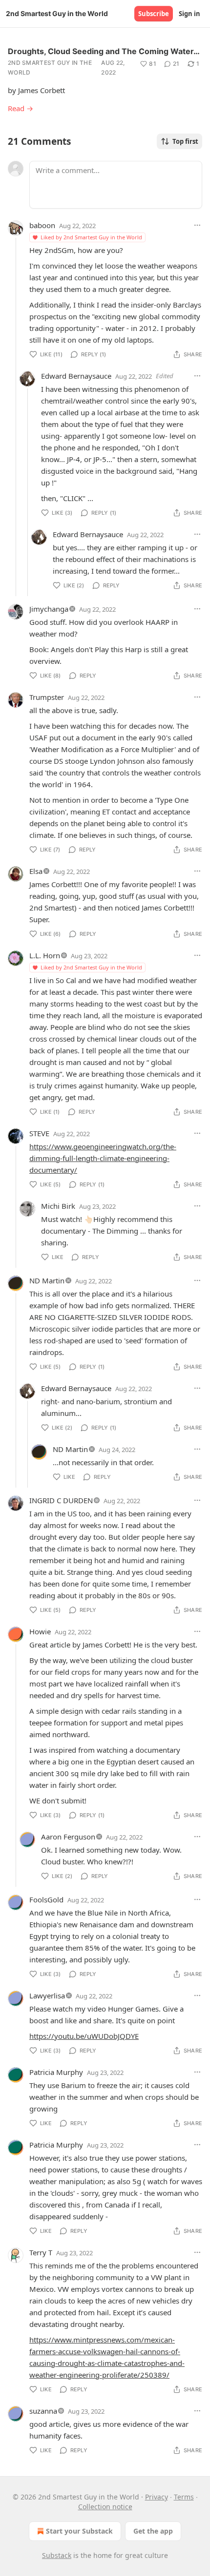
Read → (21, 108)
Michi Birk (58, 1206)
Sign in (189, 14)
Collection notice (105, 2507)
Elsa (36, 871)
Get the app (153, 2531)
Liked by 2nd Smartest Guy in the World (91, 237)
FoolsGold (46, 1899)
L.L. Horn (45, 955)
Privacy (157, 2497)
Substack (57, 2555)
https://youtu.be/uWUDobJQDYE (84, 2036)
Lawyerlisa (47, 1995)
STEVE (39, 1133)
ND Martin (47, 1280)
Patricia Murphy (56, 2072)
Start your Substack (79, 2531)
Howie (40, 1631)
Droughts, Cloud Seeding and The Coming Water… (104, 51)
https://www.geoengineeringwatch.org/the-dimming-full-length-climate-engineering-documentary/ (103, 1158)
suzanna (43, 2411)
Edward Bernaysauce (76, 376)
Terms (184, 2497)
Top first (185, 141)
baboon (42, 225)
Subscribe (154, 14)
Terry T (41, 2252)
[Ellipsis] (197, 225)
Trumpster (47, 697)
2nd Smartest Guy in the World (50, 68)
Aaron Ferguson (68, 1837)
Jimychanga (49, 609)
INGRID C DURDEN (61, 1500)
